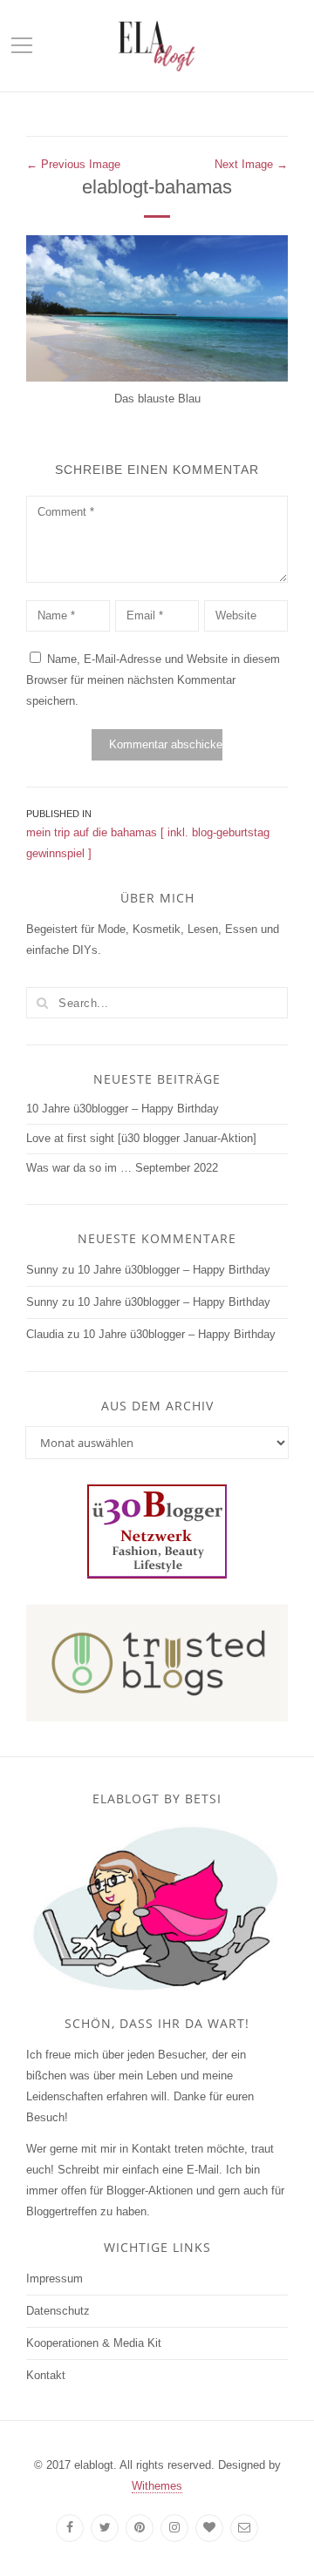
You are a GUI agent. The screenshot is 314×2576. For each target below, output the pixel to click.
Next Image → (251, 164)
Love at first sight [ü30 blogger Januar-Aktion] (141, 1138)
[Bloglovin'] (209, 2528)
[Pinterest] (140, 2528)
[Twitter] (105, 2528)
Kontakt (46, 2375)
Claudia (45, 1334)
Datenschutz (58, 2311)
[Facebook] (70, 2528)
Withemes (157, 2486)
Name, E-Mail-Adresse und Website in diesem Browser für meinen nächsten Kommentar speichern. (153, 680)
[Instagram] (174, 2528)
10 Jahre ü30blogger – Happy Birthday (123, 1109)
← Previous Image (73, 164)
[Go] (42, 1003)
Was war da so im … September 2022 (122, 1168)
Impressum (55, 2279)
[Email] (244, 2528)
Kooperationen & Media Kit (94, 2343)
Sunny (42, 1270)
